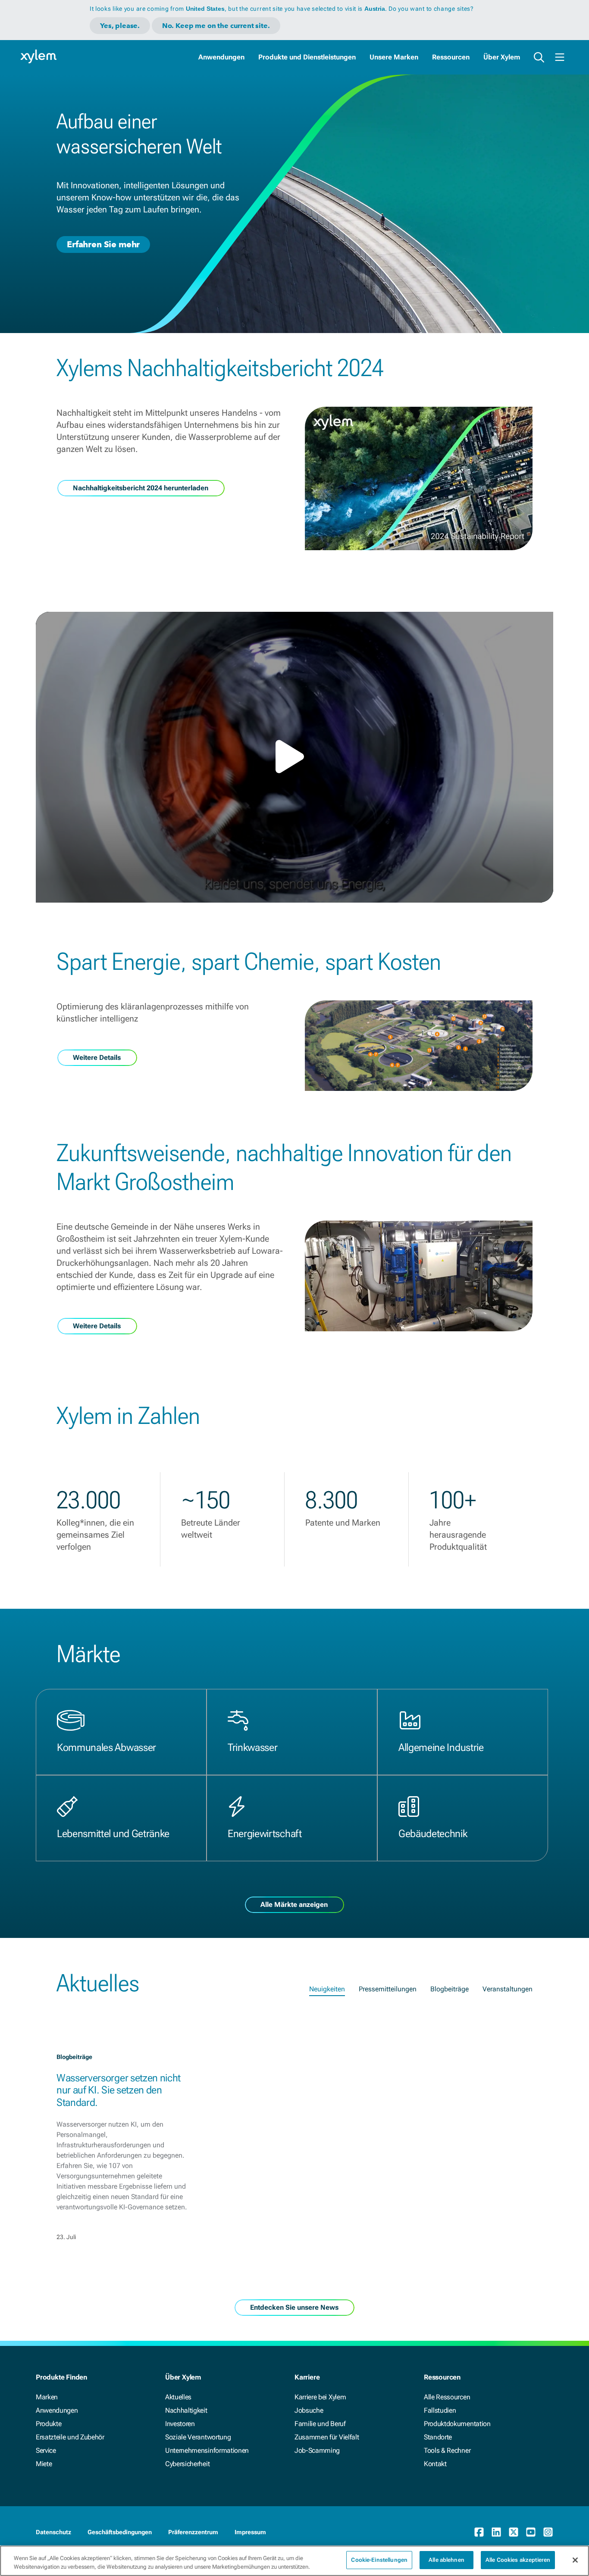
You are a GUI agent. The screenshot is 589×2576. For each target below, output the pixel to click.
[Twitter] (514, 2532)
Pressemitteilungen (388, 1989)
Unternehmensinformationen (207, 2450)
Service (46, 2450)
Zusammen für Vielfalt (327, 2437)
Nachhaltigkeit (186, 2410)
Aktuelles (178, 2397)
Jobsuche (309, 2410)
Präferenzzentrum (193, 2532)
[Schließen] (575, 2560)
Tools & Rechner (447, 2450)
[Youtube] (531, 2532)
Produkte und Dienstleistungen (307, 57)
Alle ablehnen (446, 2560)
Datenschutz (53, 2532)
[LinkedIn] (496, 2532)
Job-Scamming (317, 2450)
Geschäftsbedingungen (120, 2532)
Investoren (180, 2424)
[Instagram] (548, 2532)
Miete (44, 2464)
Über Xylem (502, 57)
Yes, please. (120, 26)
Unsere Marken (394, 57)
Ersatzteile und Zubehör (70, 2437)
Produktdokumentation (457, 2424)
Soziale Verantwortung (198, 2437)
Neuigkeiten (327, 1989)
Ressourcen (451, 57)
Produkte (49, 2424)
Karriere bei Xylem (320, 2397)
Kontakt (435, 2464)
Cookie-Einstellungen (379, 2560)
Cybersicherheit (187, 2464)
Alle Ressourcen (447, 2397)
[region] (294, 2561)
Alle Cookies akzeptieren (518, 2560)
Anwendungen (221, 57)
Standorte (438, 2437)
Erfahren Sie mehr (103, 244)
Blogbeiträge (450, 1989)
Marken (47, 2397)
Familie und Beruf (320, 2424)
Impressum (250, 2532)
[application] (294, 757)
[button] (294, 757)
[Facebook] (479, 2532)
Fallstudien (440, 2410)
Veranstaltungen (508, 1989)
